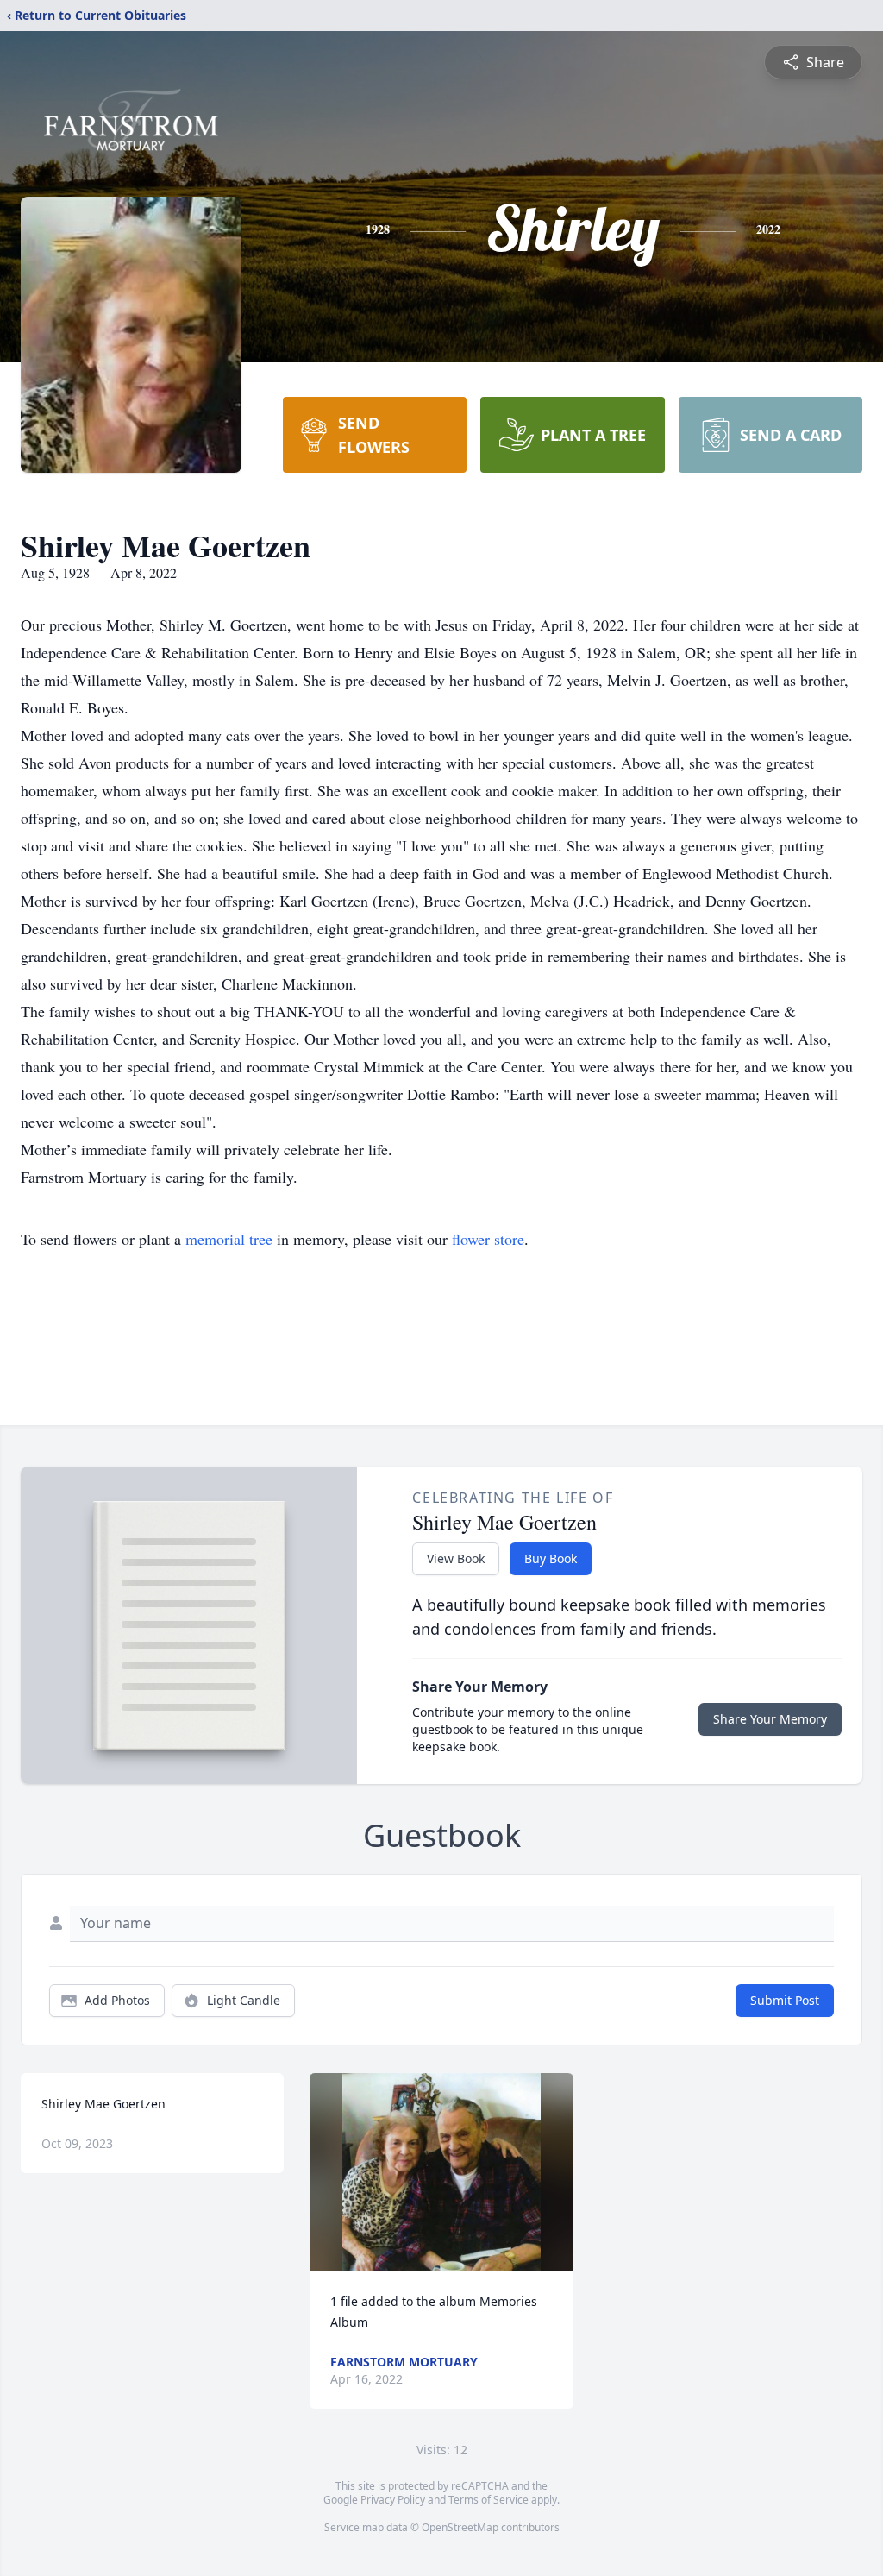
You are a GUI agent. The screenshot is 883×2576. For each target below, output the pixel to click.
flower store (488, 1239)
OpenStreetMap (460, 2527)
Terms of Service (488, 2500)
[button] (441, 2172)
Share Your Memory (770, 1719)
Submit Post (785, 2000)
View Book (456, 1558)
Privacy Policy (393, 2500)
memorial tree (229, 1239)
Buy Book (551, 1558)
